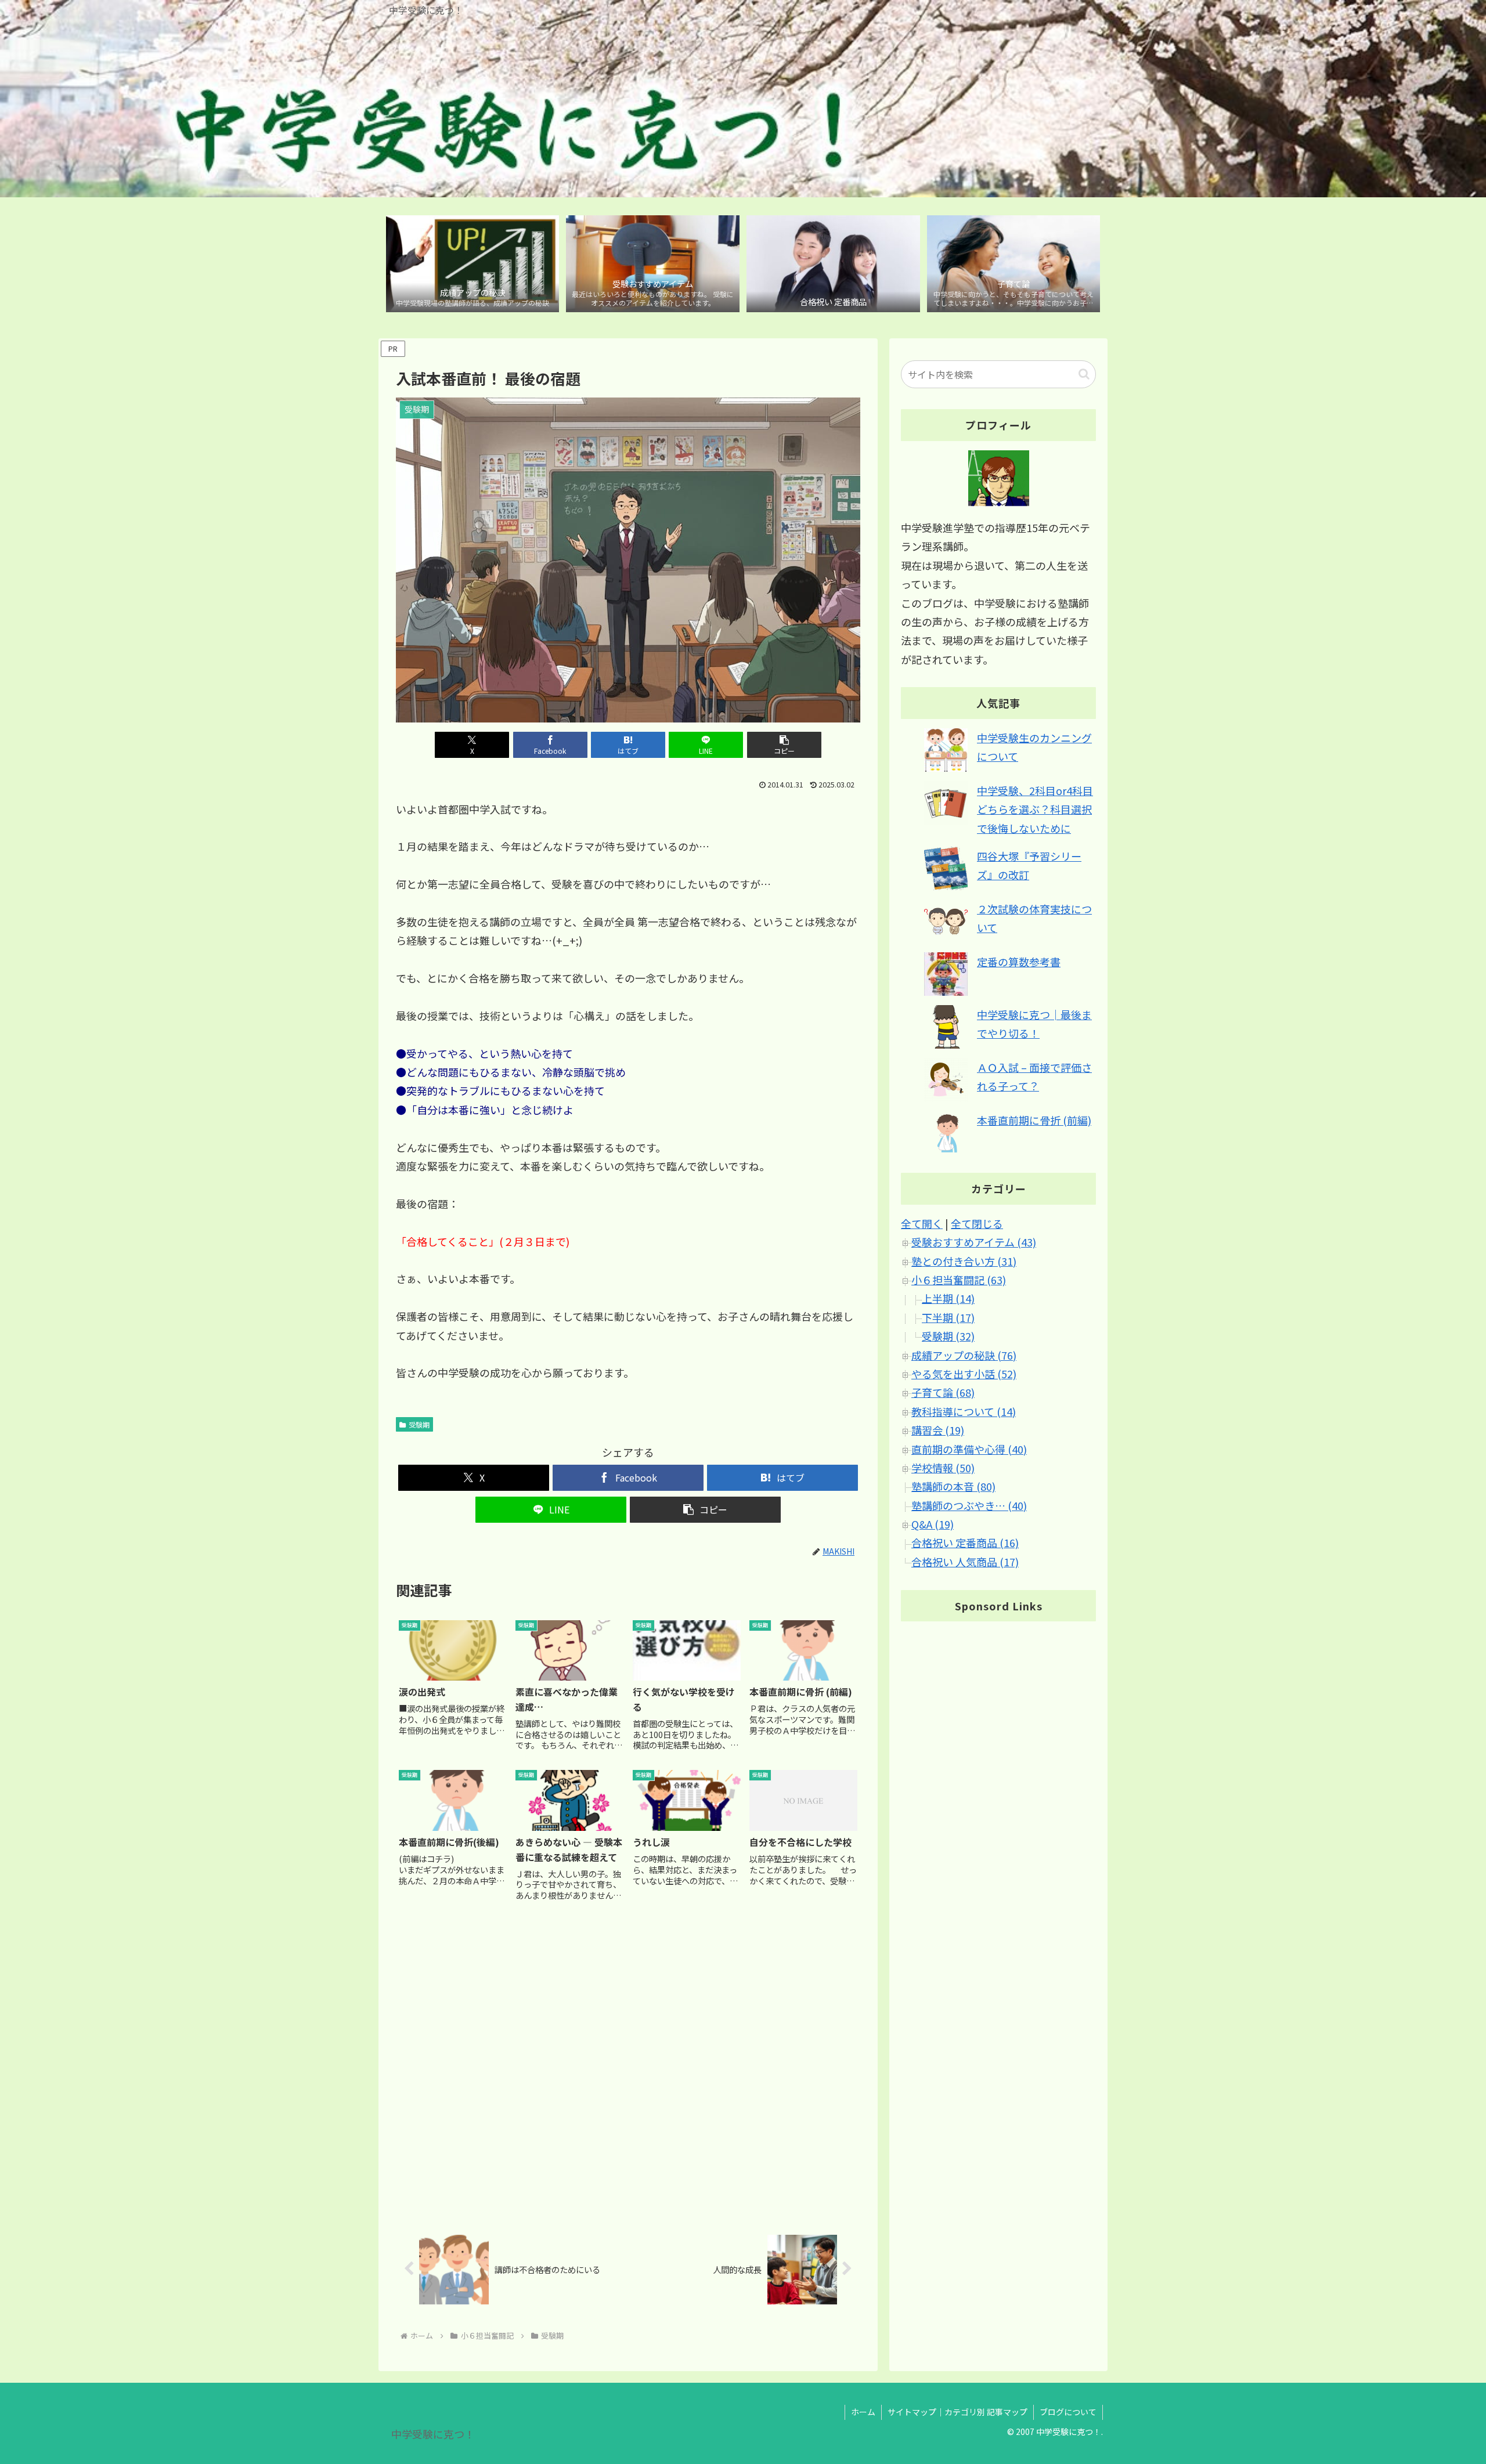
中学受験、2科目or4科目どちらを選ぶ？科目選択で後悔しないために (1035, 809)
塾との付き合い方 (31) (964, 1261)
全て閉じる (977, 1223)
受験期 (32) (948, 1336)
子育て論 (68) (943, 1392)
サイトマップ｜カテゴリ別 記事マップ (957, 2412)
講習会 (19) (938, 1430)
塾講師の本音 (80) (953, 1486)
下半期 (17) (948, 1317)
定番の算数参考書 (1019, 962)
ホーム (863, 2412)
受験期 (419, 1424)
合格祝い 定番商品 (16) (965, 1542)
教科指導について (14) (964, 1411)
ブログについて (1068, 2412)
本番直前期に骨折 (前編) (1034, 1120)
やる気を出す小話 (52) (964, 1374)
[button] (784, 745)
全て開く (922, 1223)
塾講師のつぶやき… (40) (969, 1505)
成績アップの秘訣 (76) (964, 1355)
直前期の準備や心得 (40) (969, 1449)
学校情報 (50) (943, 1468)
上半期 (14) (948, 1298)
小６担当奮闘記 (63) (959, 1280)
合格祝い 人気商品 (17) (965, 1562)
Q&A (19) (933, 1524)
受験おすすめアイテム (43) (974, 1242)
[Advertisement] (628, 2068)
